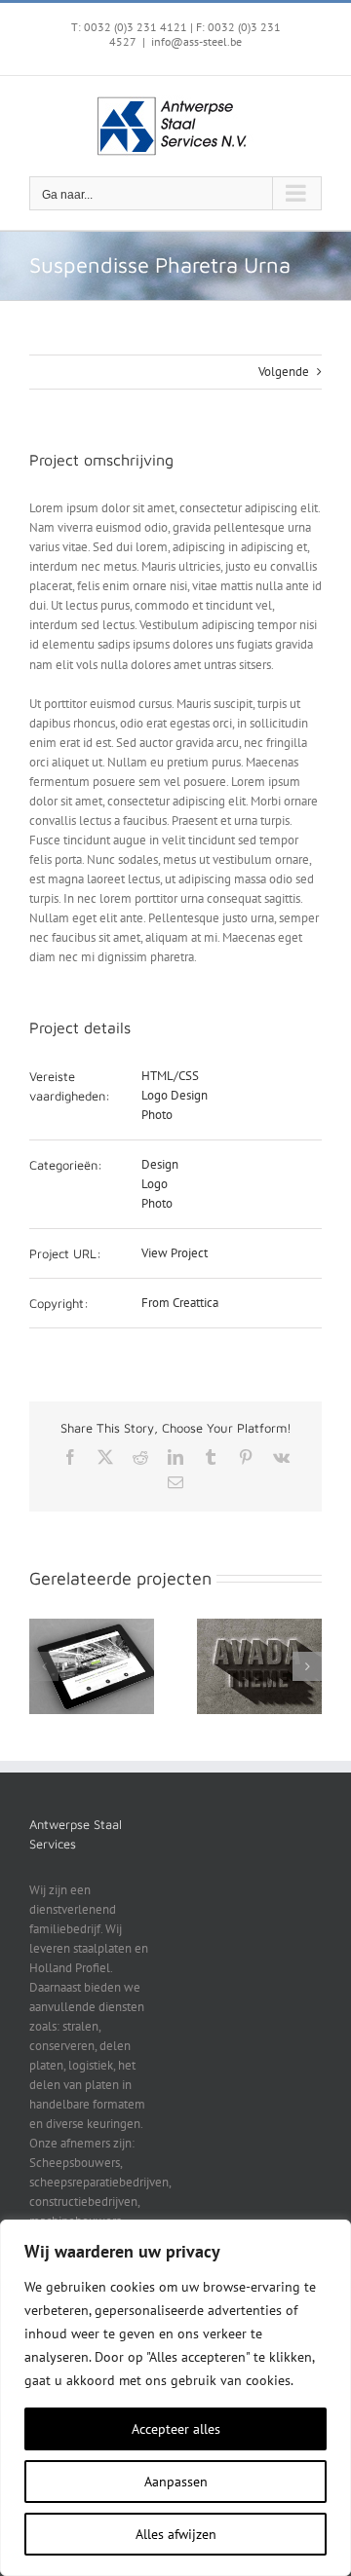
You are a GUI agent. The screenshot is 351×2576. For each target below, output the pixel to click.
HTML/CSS (170, 1076)
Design (160, 1164)
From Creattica (180, 1303)
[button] (44, 1666)
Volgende (284, 372)
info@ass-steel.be (196, 41)
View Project (175, 1253)
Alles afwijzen (176, 2534)
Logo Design (175, 1095)
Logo (155, 1184)
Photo (157, 1115)
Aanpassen (176, 2482)
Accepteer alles (176, 2429)
